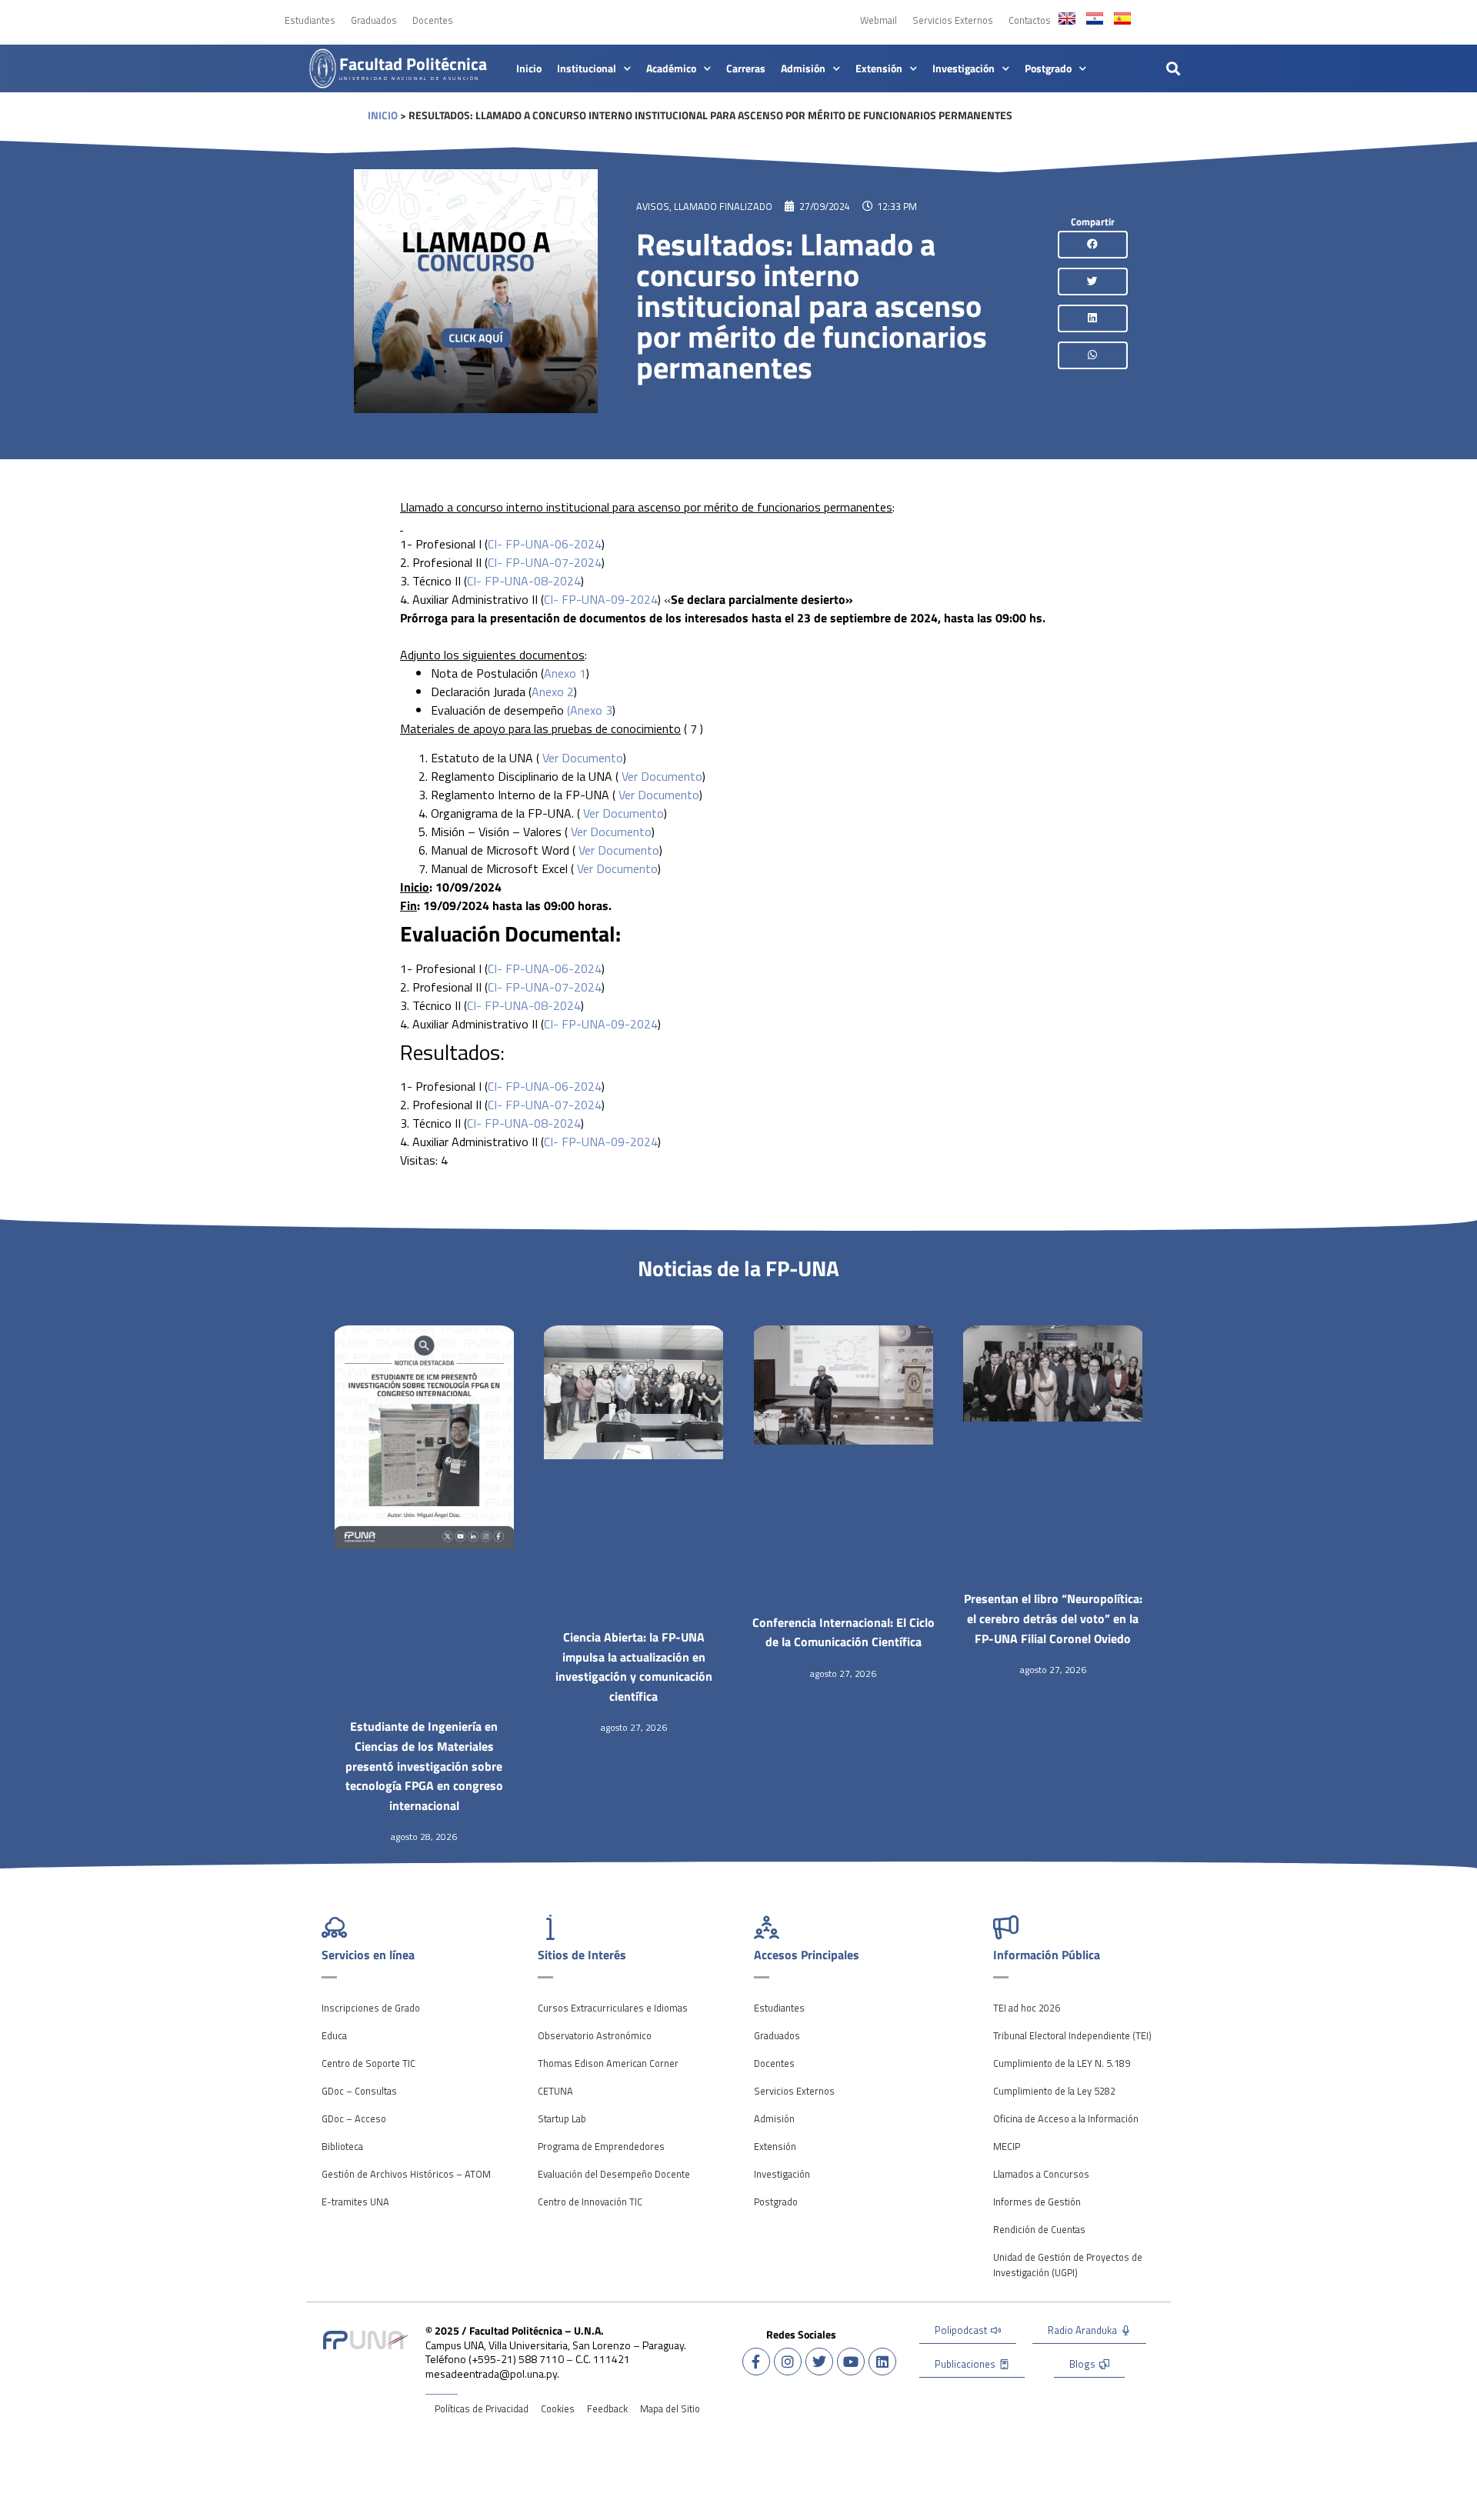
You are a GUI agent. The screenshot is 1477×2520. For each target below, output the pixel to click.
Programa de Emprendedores (601, 2146)
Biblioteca (342, 2146)
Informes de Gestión (1037, 2202)
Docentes (433, 20)
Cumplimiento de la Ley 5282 (1054, 2091)
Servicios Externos (953, 20)
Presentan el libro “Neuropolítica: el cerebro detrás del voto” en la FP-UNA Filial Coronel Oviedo (1053, 1618)
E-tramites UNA (355, 2202)
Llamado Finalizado (723, 206)
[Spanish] (1122, 18)
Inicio (529, 68)
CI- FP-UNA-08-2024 (524, 581)
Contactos (1030, 20)
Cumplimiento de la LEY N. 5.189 (1062, 2063)
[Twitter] (819, 2362)
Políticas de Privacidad (482, 2408)
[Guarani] (1095, 18)
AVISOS (653, 206)
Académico (671, 68)
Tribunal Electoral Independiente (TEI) (1072, 2035)
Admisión (803, 68)
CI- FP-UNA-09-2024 (601, 599)
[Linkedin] (882, 2362)
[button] (1174, 68)
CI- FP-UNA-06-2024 (545, 544)
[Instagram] (788, 2362)
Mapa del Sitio (670, 2408)
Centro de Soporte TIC (368, 2063)
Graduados (374, 20)
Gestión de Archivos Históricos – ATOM (406, 2174)
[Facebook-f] (756, 2362)
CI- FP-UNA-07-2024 (545, 562)
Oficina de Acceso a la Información (1066, 2118)
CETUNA (555, 2091)
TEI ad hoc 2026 (1027, 2008)
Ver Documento (583, 758)
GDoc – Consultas (359, 2091)
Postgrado (1048, 68)
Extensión (879, 68)
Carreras (746, 68)
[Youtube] (851, 2362)
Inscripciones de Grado (371, 2008)
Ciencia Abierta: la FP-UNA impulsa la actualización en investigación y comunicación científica (634, 1667)
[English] (1067, 18)
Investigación (964, 68)
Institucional (587, 68)
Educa (334, 2035)
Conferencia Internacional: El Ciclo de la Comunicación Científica (844, 1632)
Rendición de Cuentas (1039, 2229)
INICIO (383, 115)
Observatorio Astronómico (595, 2035)
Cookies (558, 2408)
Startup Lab (562, 2118)
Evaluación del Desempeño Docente (614, 2174)
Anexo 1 (565, 673)
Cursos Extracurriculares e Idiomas (613, 2008)
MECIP (1007, 2146)
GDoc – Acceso (354, 2118)
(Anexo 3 (590, 710)
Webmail (879, 20)
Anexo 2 (553, 692)
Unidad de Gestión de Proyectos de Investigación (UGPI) (1068, 2265)
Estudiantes (310, 20)
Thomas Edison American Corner (608, 2063)
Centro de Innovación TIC (590, 2202)
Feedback (607, 2408)
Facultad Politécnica (413, 64)
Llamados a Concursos (1041, 2174)
